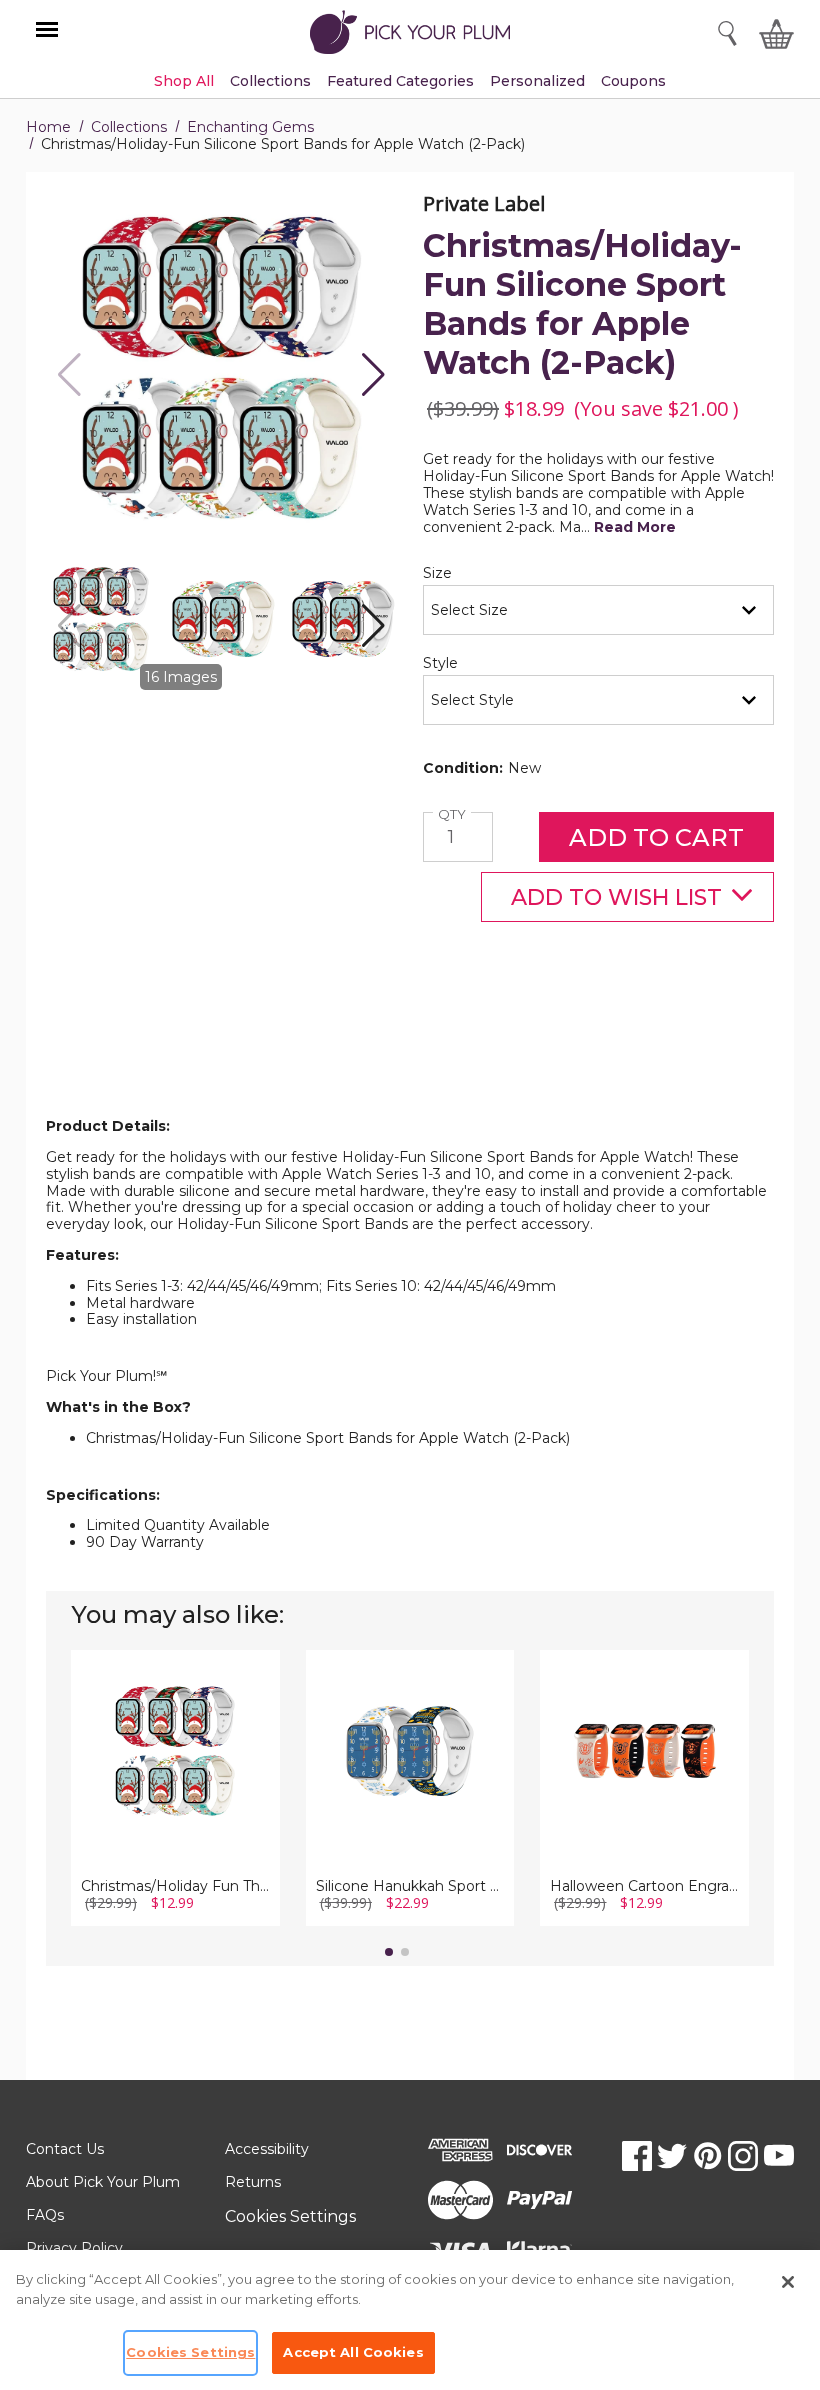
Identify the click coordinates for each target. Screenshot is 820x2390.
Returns (253, 2182)
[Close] (788, 2282)
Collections (129, 127)
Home (48, 127)
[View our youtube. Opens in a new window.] (779, 2156)
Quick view (175, 1726)
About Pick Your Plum (103, 2182)
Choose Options (175, 1781)
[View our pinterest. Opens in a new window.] (708, 2156)
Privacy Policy (74, 2248)
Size (471, 573)
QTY (454, 814)
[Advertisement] (410, 1069)
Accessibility (267, 2149)
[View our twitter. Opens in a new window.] (672, 2156)
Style (474, 663)
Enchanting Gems (250, 127)
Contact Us (65, 2149)
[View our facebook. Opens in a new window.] (637, 2156)
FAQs (45, 2215)
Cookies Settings (290, 2216)
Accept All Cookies (353, 2352)
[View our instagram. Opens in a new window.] (743, 2156)
